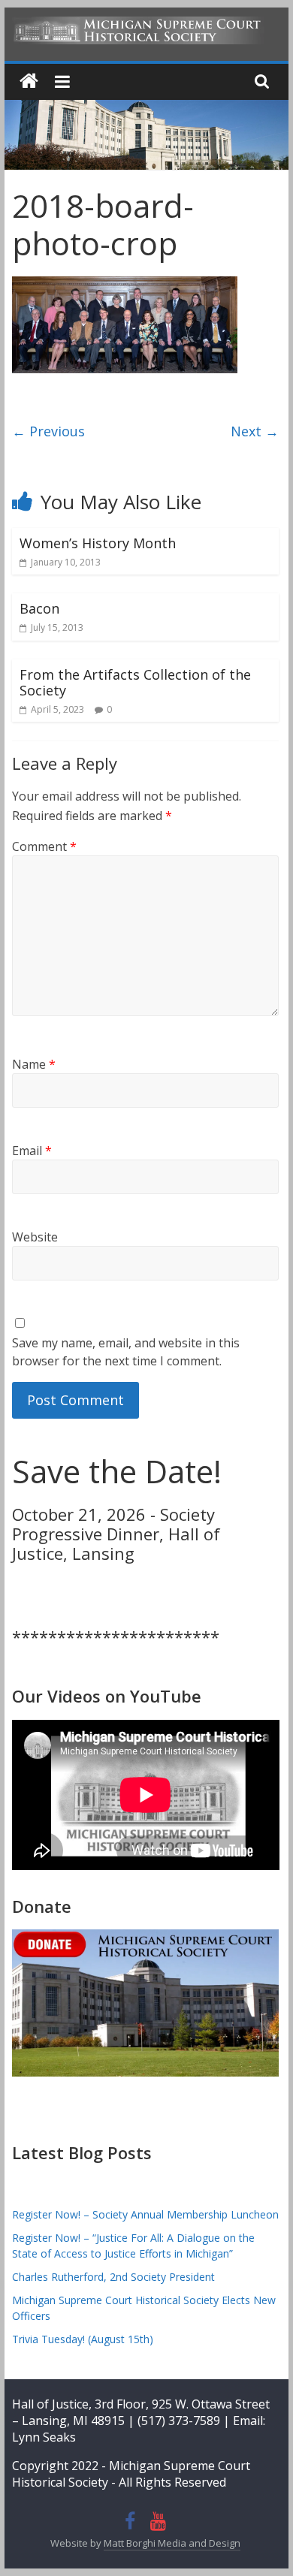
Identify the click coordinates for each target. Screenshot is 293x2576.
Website (35, 1237)
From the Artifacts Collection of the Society (135, 683)
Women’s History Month (98, 543)
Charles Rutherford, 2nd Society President (113, 2277)
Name (34, 1064)
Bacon (39, 608)
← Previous (48, 431)
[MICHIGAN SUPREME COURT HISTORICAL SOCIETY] (29, 81)
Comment (44, 846)
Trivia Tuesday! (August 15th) (83, 2339)
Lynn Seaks (44, 2437)
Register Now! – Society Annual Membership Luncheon (145, 2214)
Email (32, 1151)
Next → (255, 431)
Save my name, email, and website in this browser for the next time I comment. (126, 1352)
